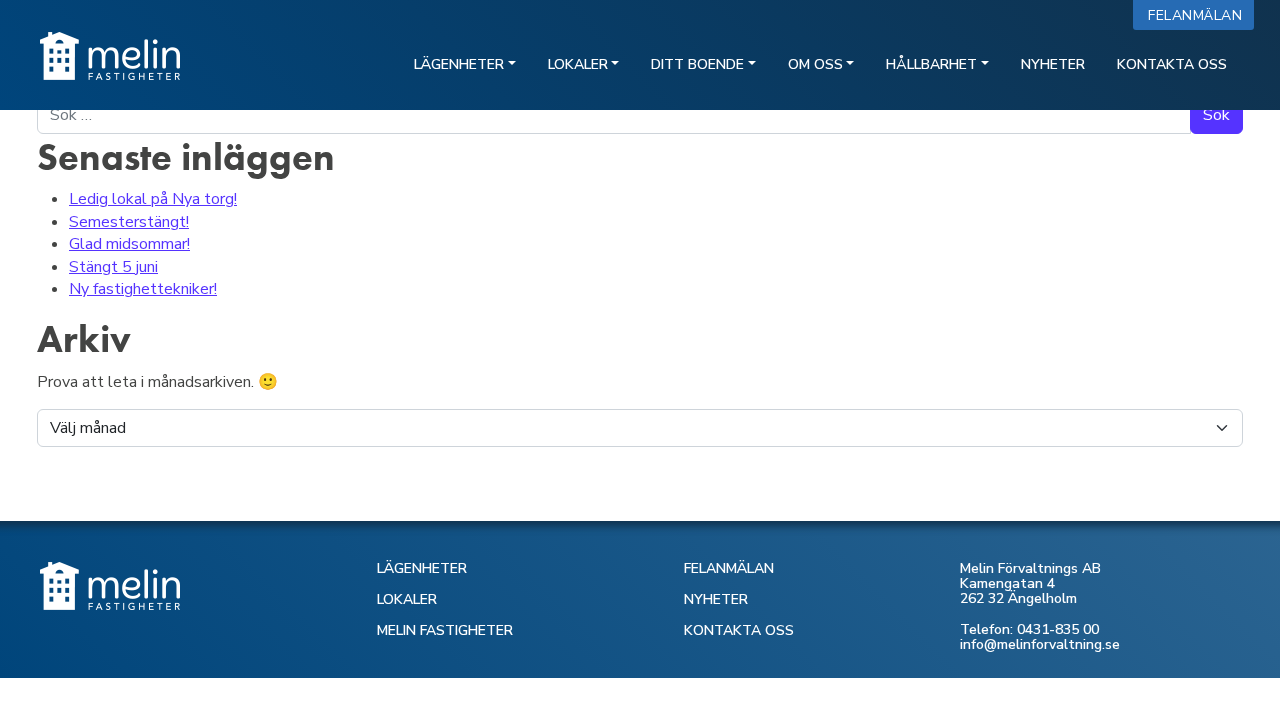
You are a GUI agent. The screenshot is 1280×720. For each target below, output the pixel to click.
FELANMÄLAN (729, 568)
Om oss (815, 64)
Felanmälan (1199, 15)
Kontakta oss (1172, 64)
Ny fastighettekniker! (143, 289)
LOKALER (407, 599)
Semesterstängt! (129, 222)
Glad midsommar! (129, 244)
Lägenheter (459, 64)
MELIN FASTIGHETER (445, 630)
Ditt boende (697, 64)
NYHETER (716, 599)
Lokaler (578, 64)
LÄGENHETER (422, 568)
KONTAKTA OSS (739, 630)
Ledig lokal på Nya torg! (153, 199)
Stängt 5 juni (113, 267)
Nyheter (1053, 64)
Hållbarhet (931, 64)
